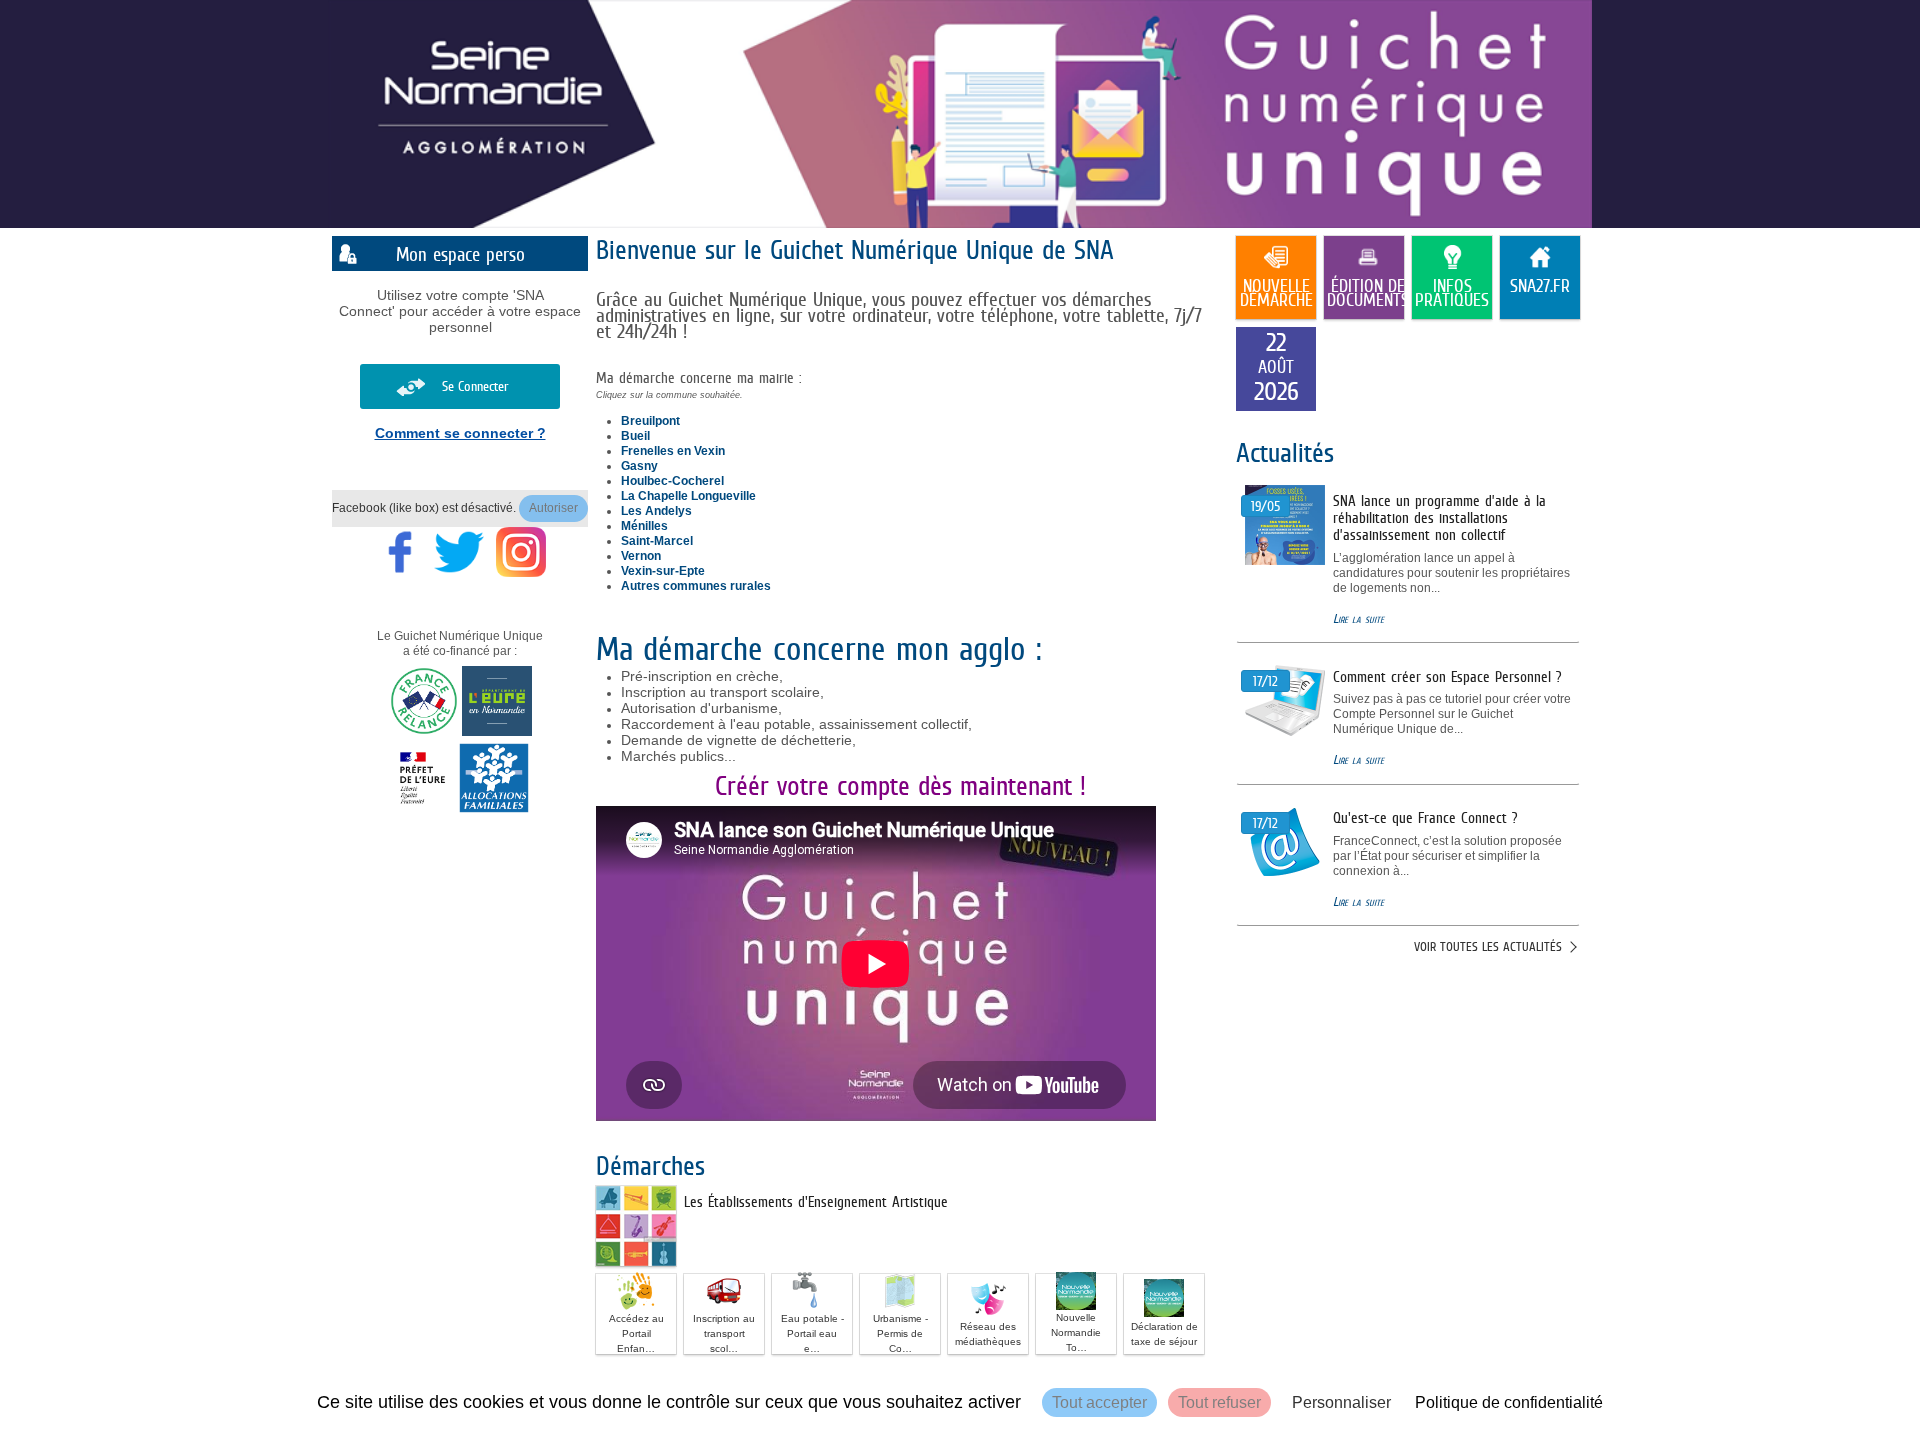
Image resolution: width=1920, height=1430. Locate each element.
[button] (636, 1314)
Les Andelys (656, 511)
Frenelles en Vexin (673, 451)
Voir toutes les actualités (1488, 946)
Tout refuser (1219, 1402)
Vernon (641, 556)
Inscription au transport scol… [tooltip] (724, 1333)
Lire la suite (1358, 618)
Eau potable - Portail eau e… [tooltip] (812, 1333)
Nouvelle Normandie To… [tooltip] (1076, 1332)
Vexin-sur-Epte (663, 571)
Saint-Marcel (657, 541)
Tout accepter (1099, 1402)
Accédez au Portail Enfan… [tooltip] (636, 1333)
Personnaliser (1341, 1402)
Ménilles (644, 526)
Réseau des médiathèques (988, 1334)
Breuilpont (650, 421)
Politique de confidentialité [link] (1509, 1402)
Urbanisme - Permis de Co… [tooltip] (900, 1333)
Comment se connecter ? (460, 433)
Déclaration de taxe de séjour (1164, 1334)
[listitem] (1276, 369)
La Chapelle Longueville (688, 496)
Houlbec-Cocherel (672, 481)
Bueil (635, 436)
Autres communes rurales (696, 586)
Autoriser (553, 508)
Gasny (639, 466)
